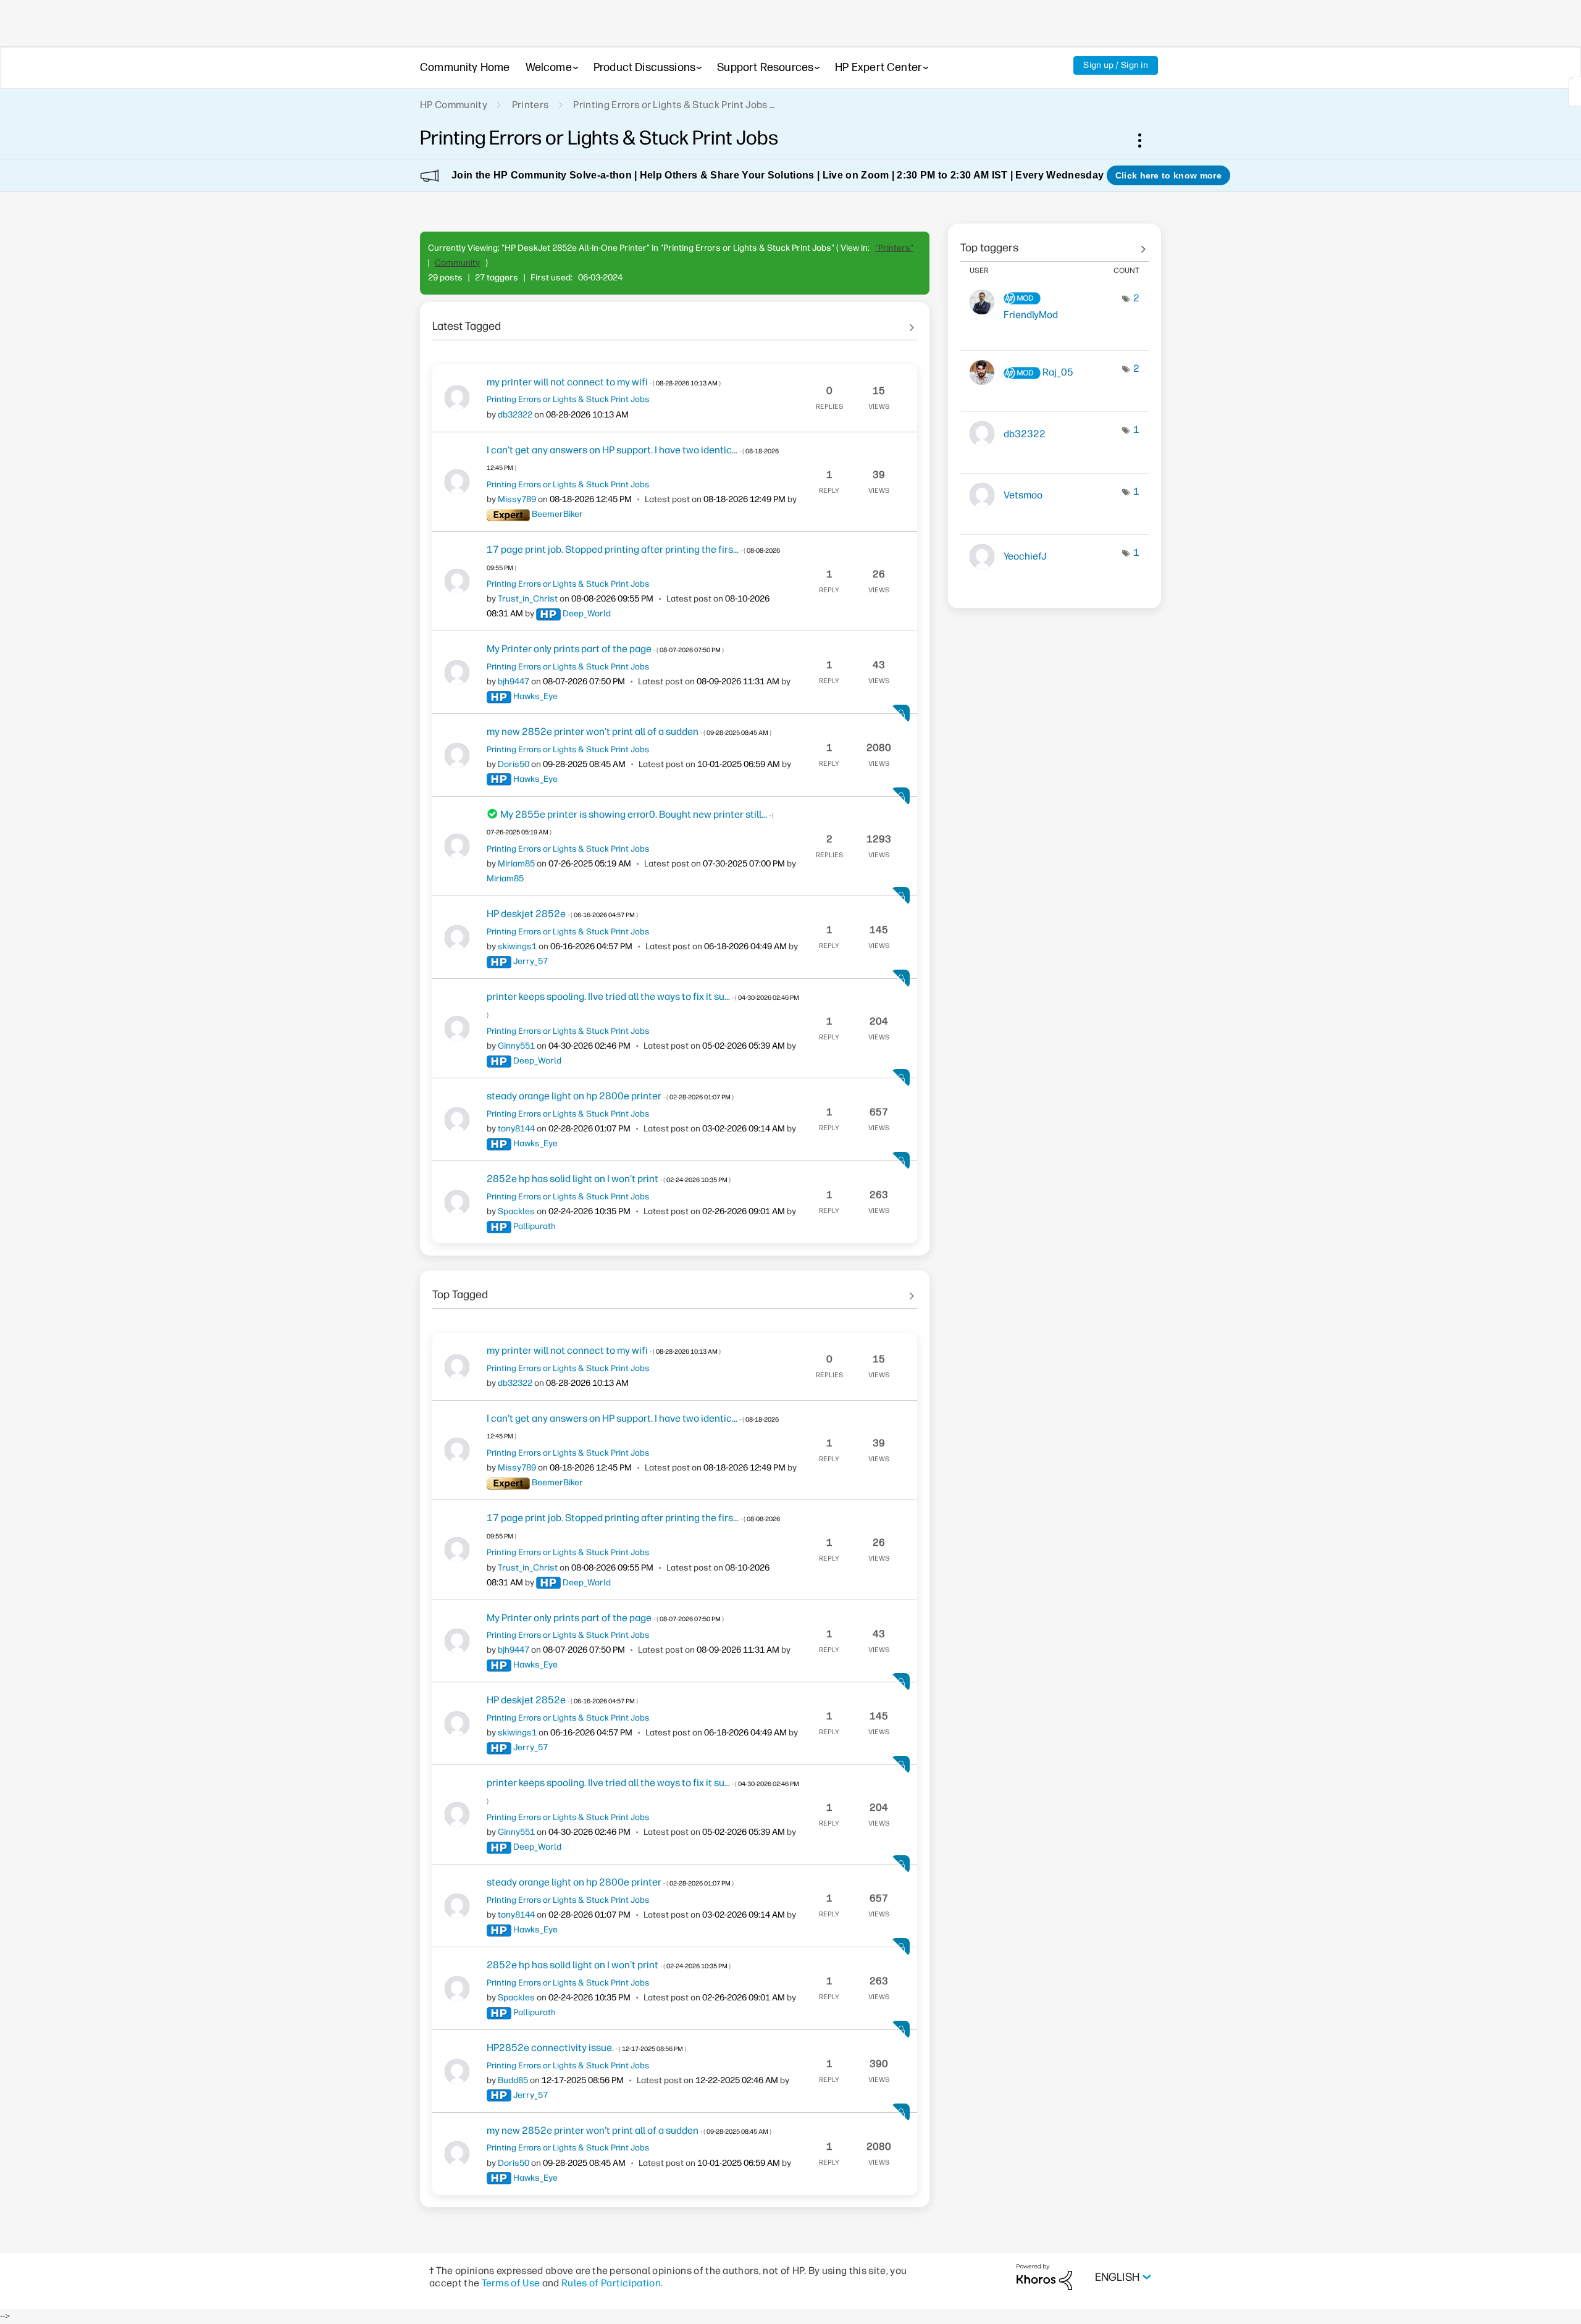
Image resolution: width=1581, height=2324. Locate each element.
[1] (1575, 91)
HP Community (454, 105)
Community (457, 263)
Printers (530, 105)
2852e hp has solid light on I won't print (609, 1179)
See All (675, 322)
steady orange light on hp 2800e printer (610, 1096)
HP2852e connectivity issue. (586, 2048)
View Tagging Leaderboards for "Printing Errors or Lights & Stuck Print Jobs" (1055, 243)
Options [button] (1146, 140)
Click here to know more (1168, 175)
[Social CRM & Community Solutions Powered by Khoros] (1044, 2277)
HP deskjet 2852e (562, 914)
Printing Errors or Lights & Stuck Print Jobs (670, 105)
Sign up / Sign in (1116, 65)
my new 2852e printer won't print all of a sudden (629, 732)
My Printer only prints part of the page (605, 649)
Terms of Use (511, 2283)
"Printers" (894, 248)
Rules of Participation (611, 2283)
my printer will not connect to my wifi (604, 382)
